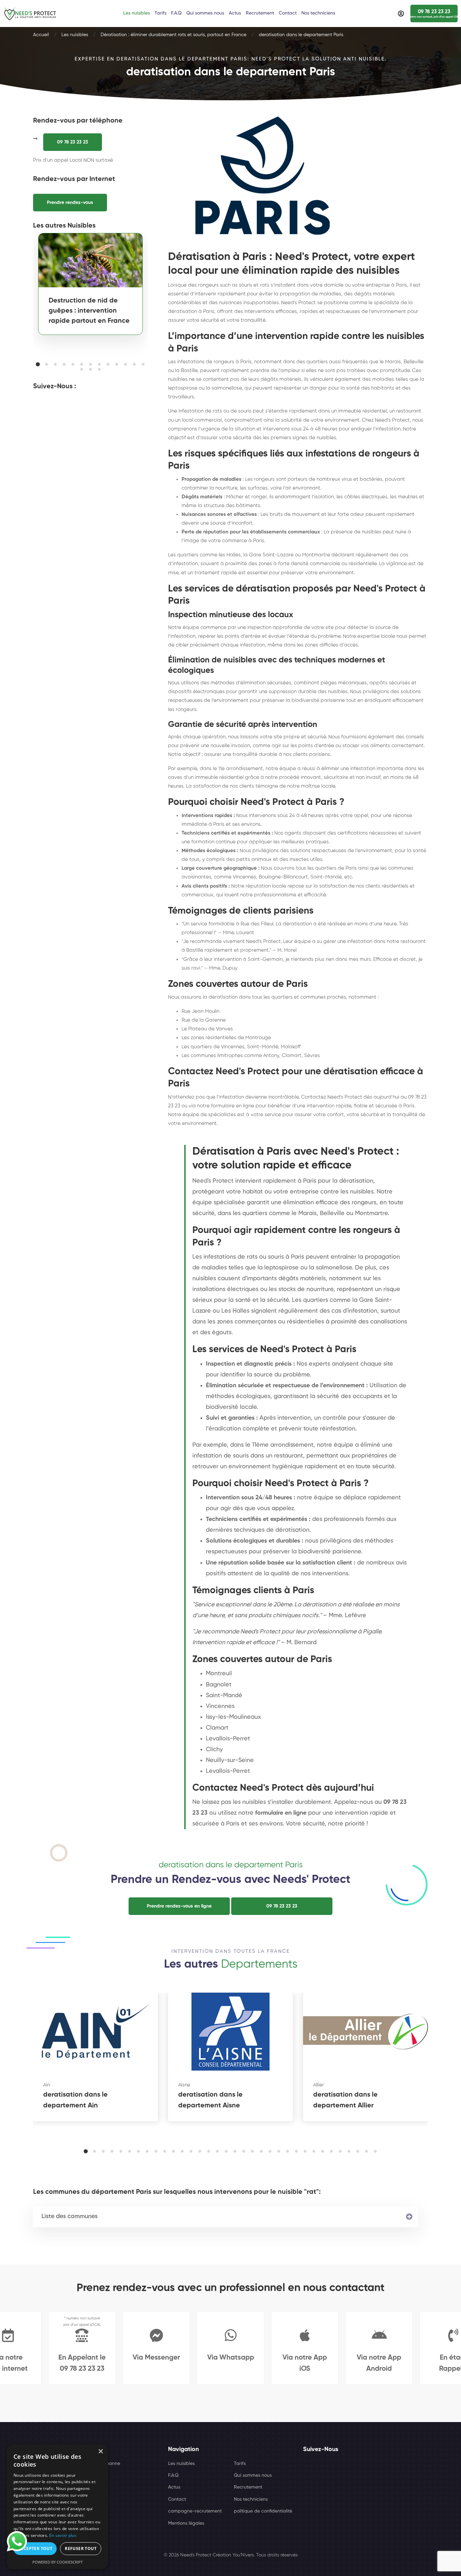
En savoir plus (63, 2535)
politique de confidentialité (263, 2511)
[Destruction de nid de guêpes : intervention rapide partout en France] (90, 260)
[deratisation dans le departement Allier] (365, 2032)
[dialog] (57, 2507)
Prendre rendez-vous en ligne (179, 1906)
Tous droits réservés (277, 2555)
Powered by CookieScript (58, 2562)
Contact (177, 2499)
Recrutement (248, 2487)
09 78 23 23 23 (73, 142)
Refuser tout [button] (81, 2548)
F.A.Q (173, 2475)
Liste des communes (70, 2216)
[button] (38, 364)
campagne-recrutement (195, 2511)
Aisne (184, 2085)
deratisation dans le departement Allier (345, 2100)
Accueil (41, 35)
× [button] (100, 2452)
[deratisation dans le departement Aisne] (231, 2032)
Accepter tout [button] (35, 2548)
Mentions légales (186, 2523)
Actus (174, 2487)
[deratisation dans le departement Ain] (96, 2032)
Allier (319, 2085)
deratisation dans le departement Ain (75, 2100)
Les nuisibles (75, 35)
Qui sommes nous (253, 2475)
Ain (47, 2085)
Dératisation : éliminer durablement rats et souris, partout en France (173, 35)
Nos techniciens (251, 2499)
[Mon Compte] (401, 14)
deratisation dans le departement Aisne (210, 2100)
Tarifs (240, 2464)
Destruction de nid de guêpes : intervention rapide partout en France (89, 311)
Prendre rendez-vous (70, 203)
